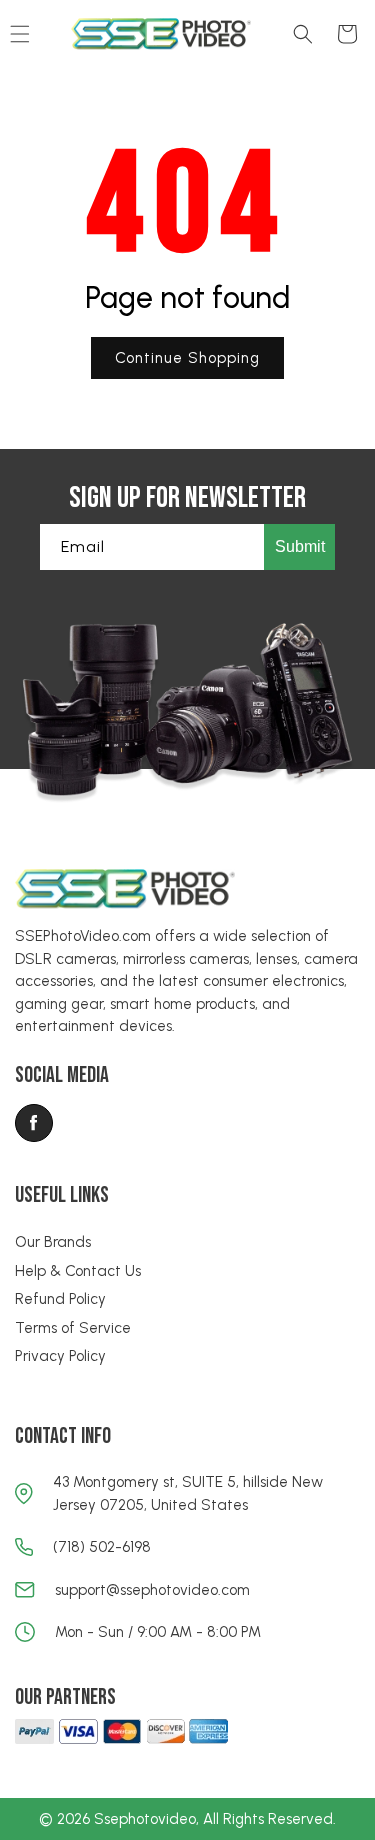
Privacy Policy (60, 1356)
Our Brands (53, 1242)
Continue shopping (187, 358)
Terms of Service (73, 1328)
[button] (303, 34)
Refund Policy (60, 1299)
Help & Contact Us (78, 1271)
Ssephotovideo (145, 1819)
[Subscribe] (299, 547)
